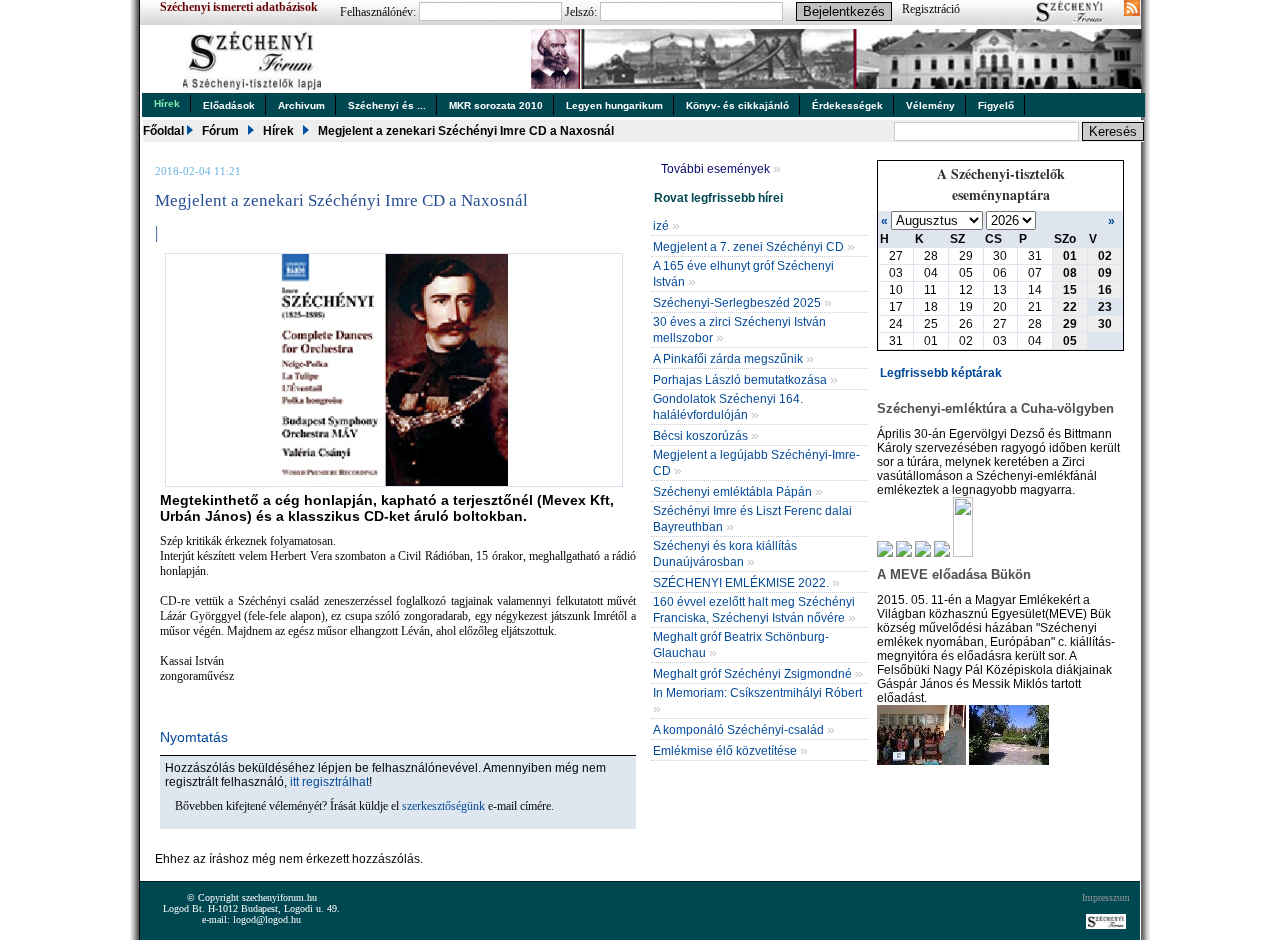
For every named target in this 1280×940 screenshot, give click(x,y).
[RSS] (1132, 10)
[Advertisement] (389, 841)
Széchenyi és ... (387, 105)
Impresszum (1106, 897)
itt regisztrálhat (329, 782)
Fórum (220, 131)
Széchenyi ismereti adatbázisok (239, 7)
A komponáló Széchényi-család (744, 730)
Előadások (229, 105)
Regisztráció (931, 9)
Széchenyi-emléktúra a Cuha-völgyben (995, 408)
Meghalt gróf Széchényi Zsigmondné (758, 674)
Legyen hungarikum (614, 105)
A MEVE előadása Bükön (954, 574)
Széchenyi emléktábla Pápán (738, 492)
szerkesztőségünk (443, 806)
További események (721, 169)
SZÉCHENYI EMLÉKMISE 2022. (746, 583)
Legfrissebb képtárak (941, 373)
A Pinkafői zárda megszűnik (733, 359)
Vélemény (930, 105)
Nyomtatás (194, 737)
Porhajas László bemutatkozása (745, 380)
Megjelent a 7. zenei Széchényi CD (754, 247)
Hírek (167, 103)
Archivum (301, 105)
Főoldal (163, 131)
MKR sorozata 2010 (496, 105)
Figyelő (996, 105)
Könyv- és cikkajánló (737, 105)
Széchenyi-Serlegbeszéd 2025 (742, 303)
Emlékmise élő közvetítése (730, 751)
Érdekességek (847, 105)
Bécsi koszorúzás (706, 436)
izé (666, 226)
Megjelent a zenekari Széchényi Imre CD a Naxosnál (466, 131)
